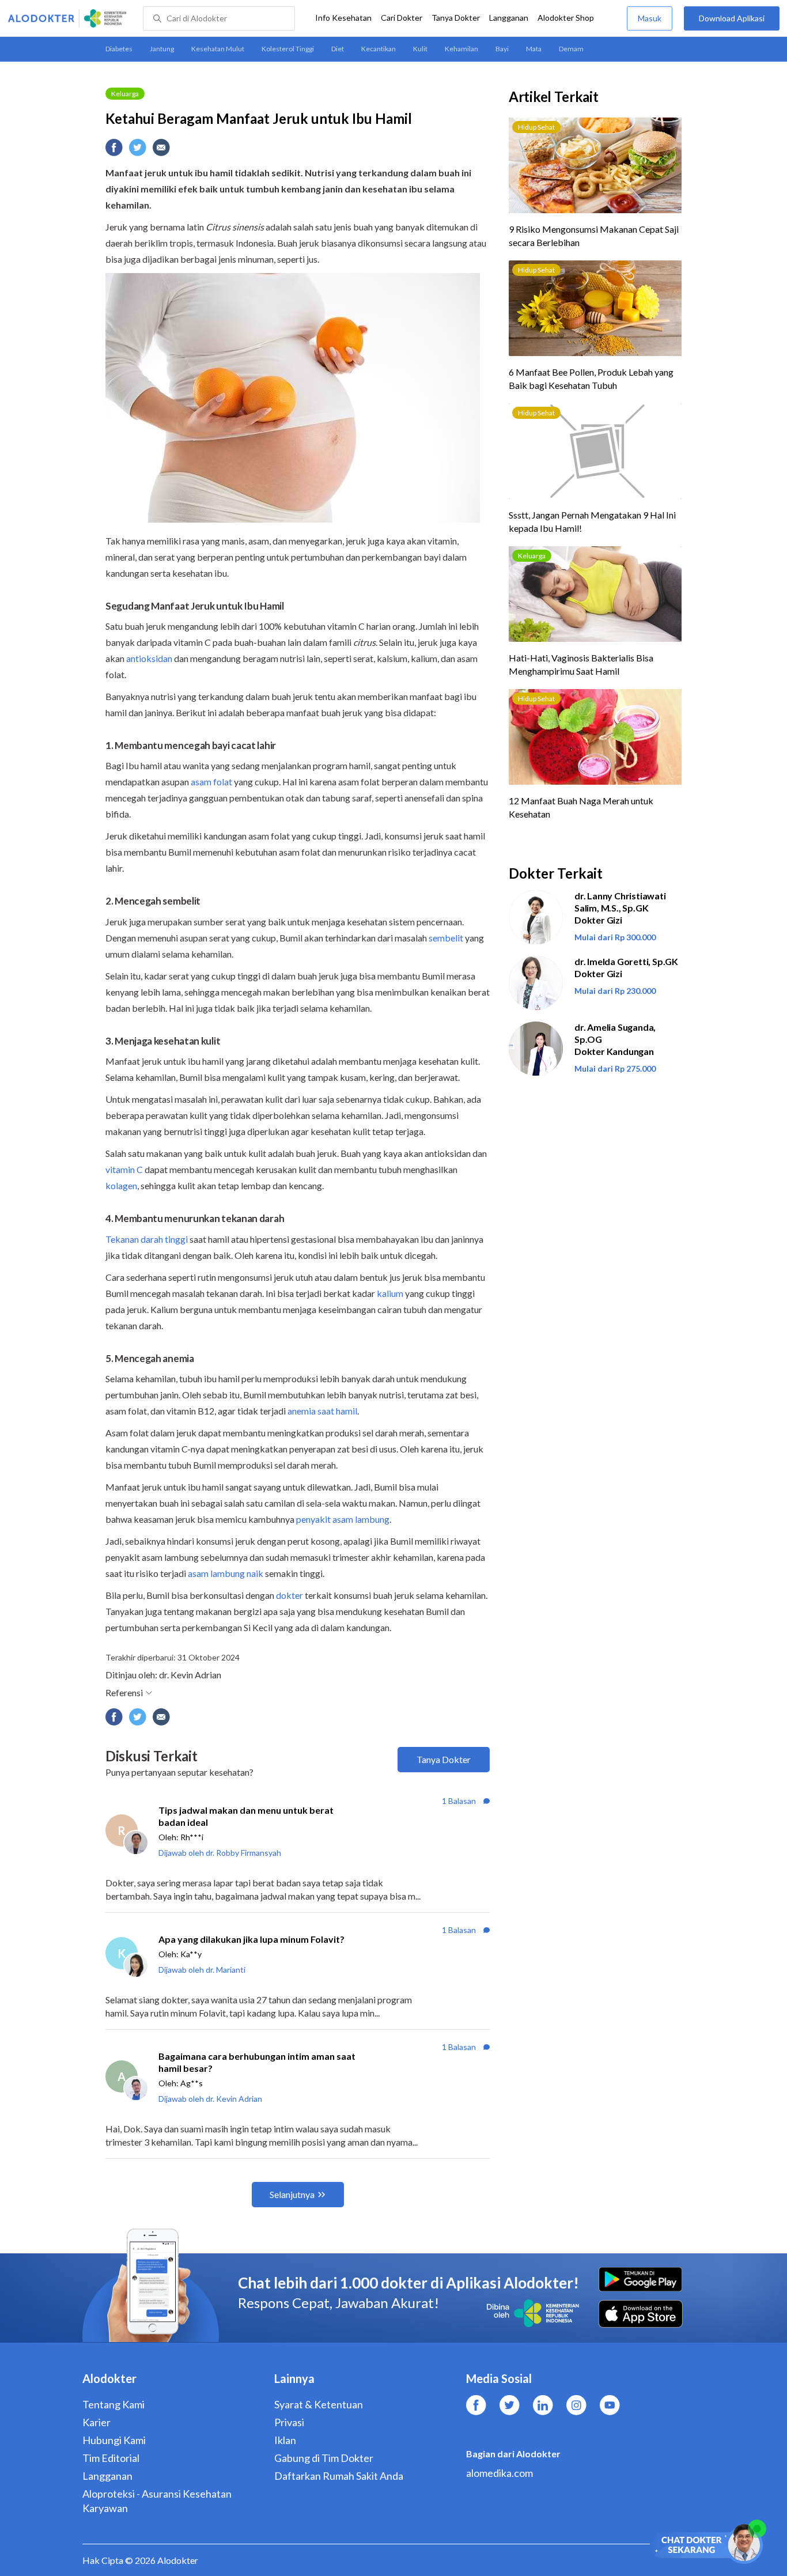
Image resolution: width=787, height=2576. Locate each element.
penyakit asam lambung (343, 1519)
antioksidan (149, 658)
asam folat (211, 782)
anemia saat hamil (322, 1411)
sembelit (446, 938)
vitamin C (124, 1169)
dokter (290, 1595)
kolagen (121, 1185)
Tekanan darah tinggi (147, 1239)
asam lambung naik (226, 1573)
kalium (390, 1293)
